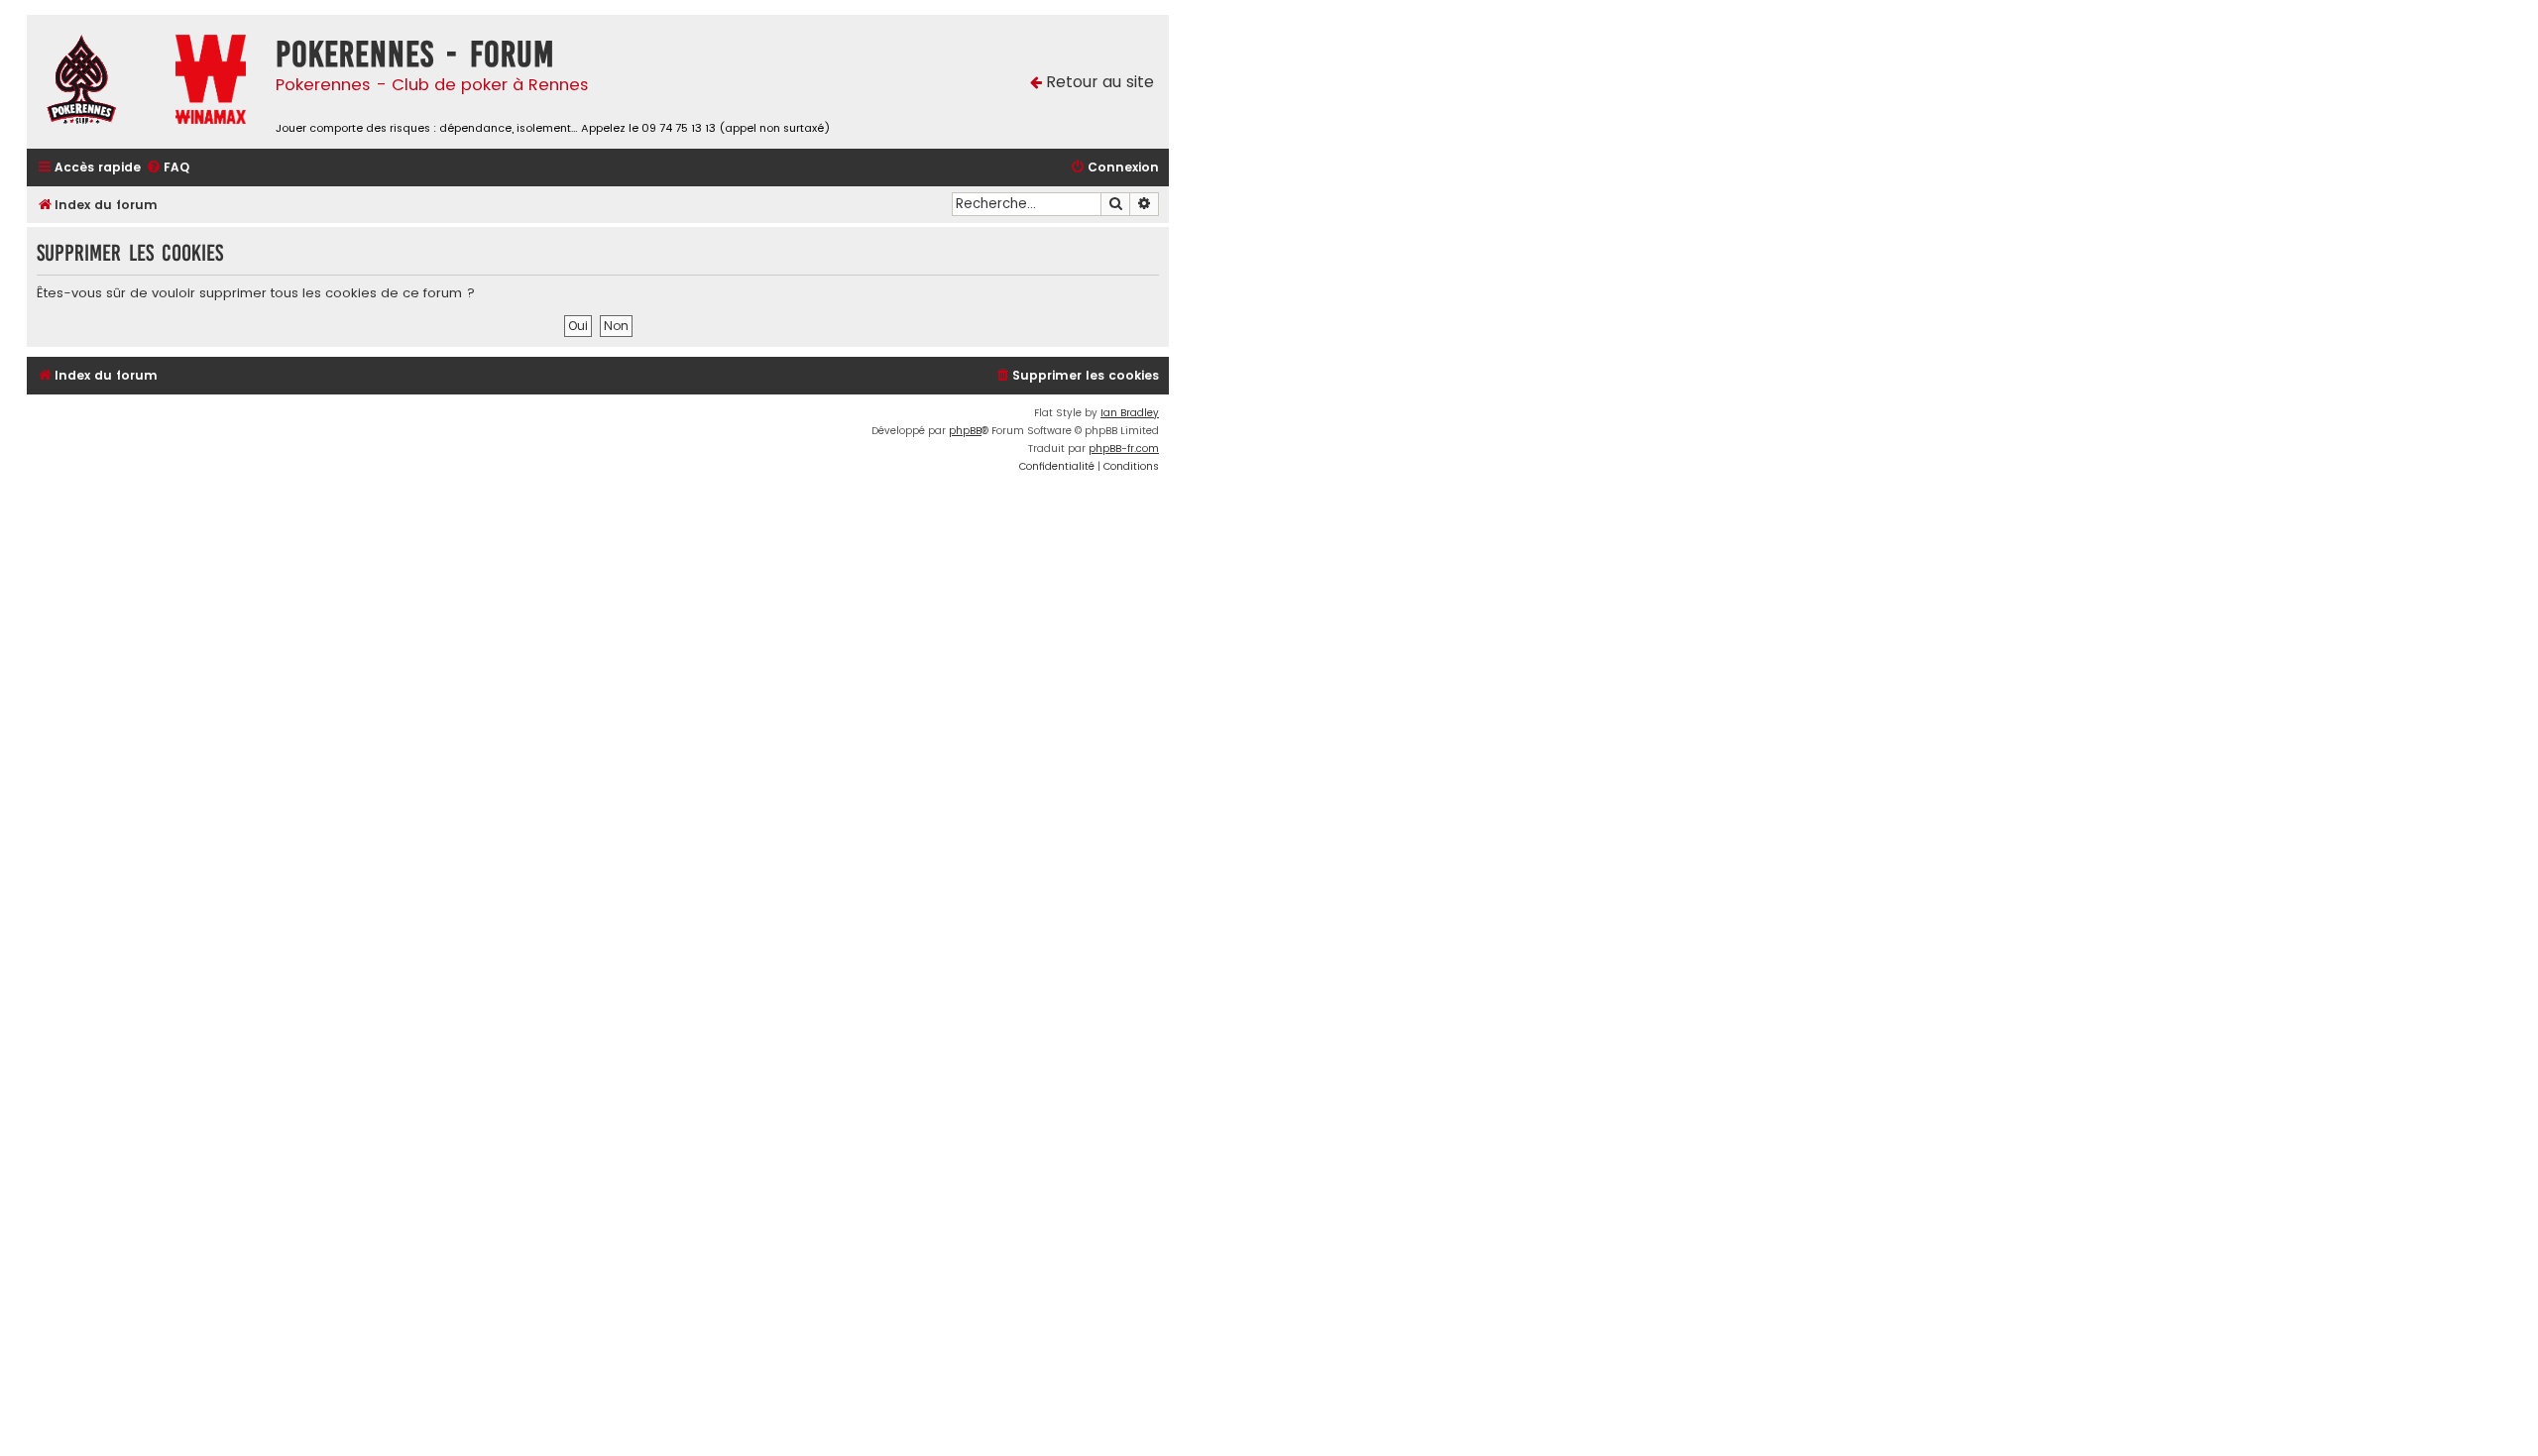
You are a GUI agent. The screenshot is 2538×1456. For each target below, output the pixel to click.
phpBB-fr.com (1124, 448)
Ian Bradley (1130, 413)
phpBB (965, 431)
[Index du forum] (96, 82)
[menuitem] (168, 168)
